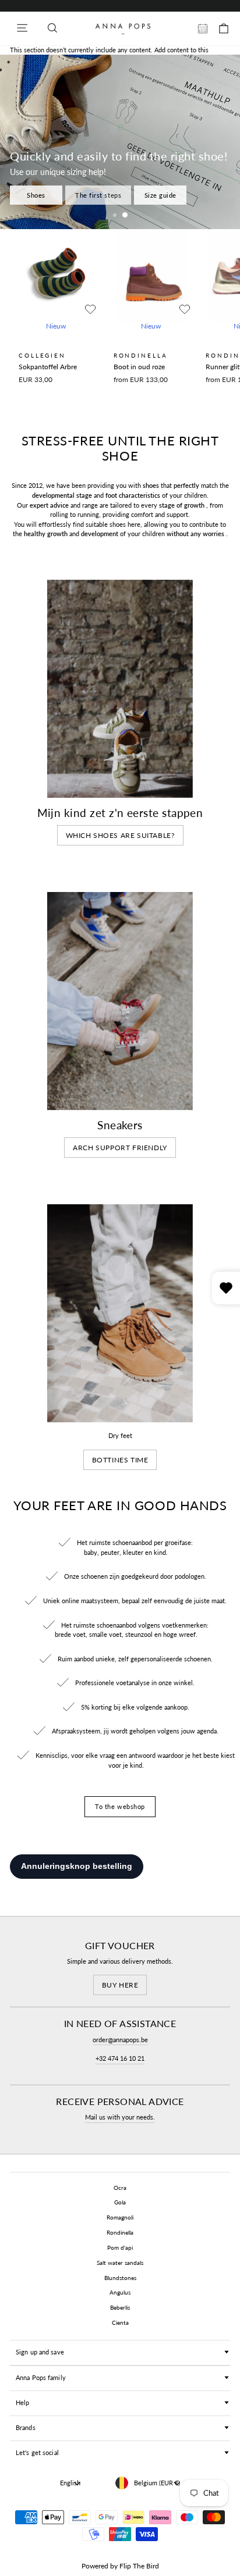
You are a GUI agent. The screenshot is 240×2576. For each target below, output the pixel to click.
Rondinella (120, 2232)
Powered (95, 2566)
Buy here (120, 1985)
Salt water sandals (120, 2263)
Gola (120, 2202)
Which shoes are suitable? (120, 835)
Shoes (36, 195)
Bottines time (120, 1460)
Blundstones (120, 2278)
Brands (26, 2427)
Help (22, 2402)
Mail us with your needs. (120, 2117)
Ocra (120, 2188)
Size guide (161, 195)
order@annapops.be (120, 2040)
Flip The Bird (139, 2566)
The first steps (98, 195)
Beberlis (120, 2307)
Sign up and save (40, 2352)
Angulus (120, 2292)
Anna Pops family (41, 2377)
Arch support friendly (120, 1148)
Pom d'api (120, 2247)
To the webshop (120, 1806)
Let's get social (37, 2452)
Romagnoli (120, 2217)
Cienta (120, 2322)
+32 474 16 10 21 (120, 2058)
